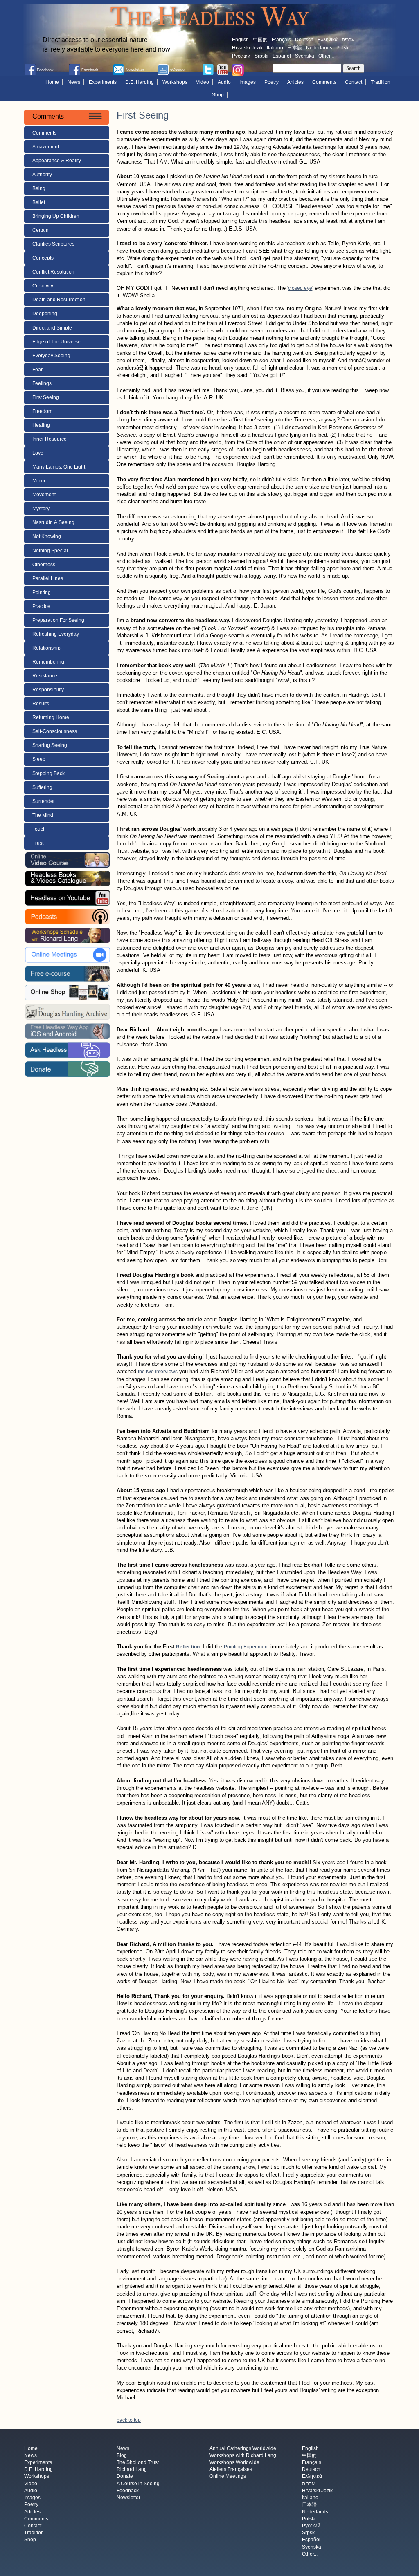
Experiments (103, 82)
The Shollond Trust (138, 2462)
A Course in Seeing (138, 2484)
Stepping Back (48, 773)
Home (52, 82)
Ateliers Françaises (231, 2470)
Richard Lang (132, 2470)
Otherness (44, 565)
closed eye (300, 288)
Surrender (44, 801)
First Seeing (46, 397)
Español (282, 56)
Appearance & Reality (57, 161)
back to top (129, 2420)
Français (281, 40)
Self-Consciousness (55, 731)
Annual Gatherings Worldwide (243, 2448)
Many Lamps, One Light (59, 467)
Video (203, 82)
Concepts (43, 258)
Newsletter (128, 2498)
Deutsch (304, 40)
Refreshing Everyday (56, 634)
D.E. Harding (140, 82)
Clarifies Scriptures (53, 244)
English (240, 40)
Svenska (305, 56)
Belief (39, 202)
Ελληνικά (328, 40)
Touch (39, 829)
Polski (343, 48)
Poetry (271, 82)
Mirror (39, 481)
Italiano (275, 48)
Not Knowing (47, 536)
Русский (241, 56)
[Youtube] (223, 70)
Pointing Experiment (246, 1647)
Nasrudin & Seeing (53, 522)
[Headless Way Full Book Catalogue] (68, 879)
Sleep (39, 759)
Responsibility (48, 690)
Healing (41, 425)
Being (39, 188)
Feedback (128, 2491)
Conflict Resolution (53, 272)
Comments (324, 82)
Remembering (48, 662)
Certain (41, 230)
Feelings (42, 383)
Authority (42, 175)
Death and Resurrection (59, 300)
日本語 (295, 48)
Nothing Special (50, 551)
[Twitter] (208, 70)
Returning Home (51, 717)
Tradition (381, 82)
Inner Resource (50, 439)
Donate (125, 2477)
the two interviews (158, 1372)
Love (38, 453)
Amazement (46, 147)
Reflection (188, 1647)
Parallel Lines (48, 578)
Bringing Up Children (56, 216)
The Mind (43, 815)
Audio (224, 82)
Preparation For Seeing (58, 620)
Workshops (175, 82)
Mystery (41, 509)
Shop (218, 95)
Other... (326, 56)
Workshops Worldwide (234, 2462)
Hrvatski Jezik (247, 48)
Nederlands (319, 48)
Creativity (43, 286)
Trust (38, 843)
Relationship (46, 648)
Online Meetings (228, 2477)
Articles (295, 82)
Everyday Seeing (51, 356)
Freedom (42, 411)
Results (41, 704)
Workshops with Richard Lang (243, 2455)
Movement (44, 495)
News (74, 82)
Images (248, 82)
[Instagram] (238, 70)
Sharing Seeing (50, 745)
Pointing (42, 592)
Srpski (261, 56)
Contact (354, 82)
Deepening (45, 314)
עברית (348, 40)
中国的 (260, 40)
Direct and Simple (52, 328)
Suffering (42, 787)
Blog (122, 2455)
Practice (41, 606)
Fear (37, 370)
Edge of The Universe (56, 342)
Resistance (45, 676)
